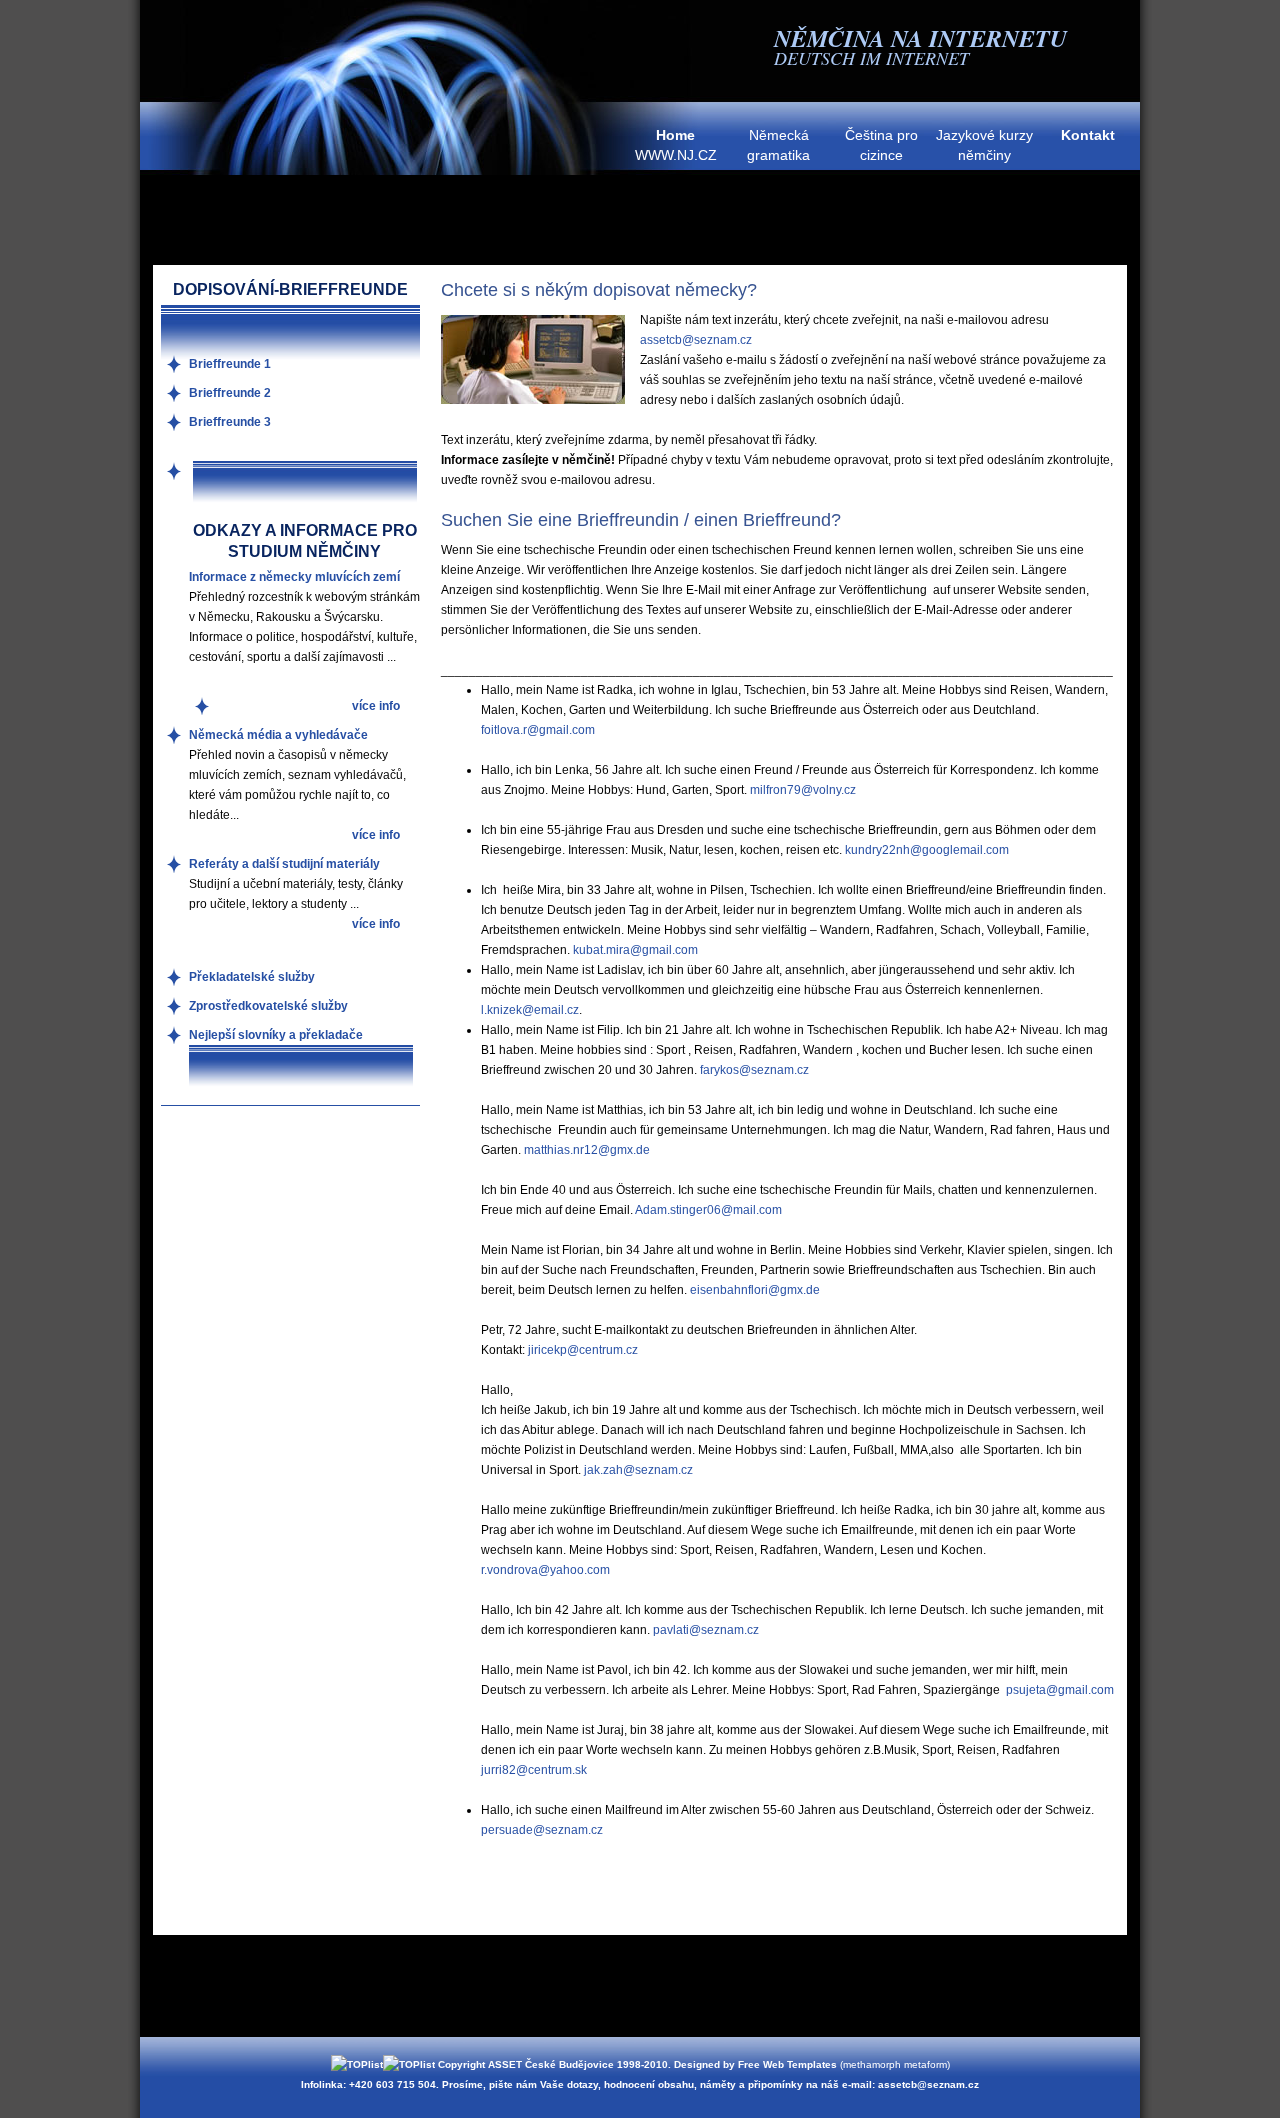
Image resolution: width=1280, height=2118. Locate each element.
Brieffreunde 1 (230, 364)
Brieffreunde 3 (230, 422)
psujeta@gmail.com (1060, 1690)
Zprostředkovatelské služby (268, 1006)
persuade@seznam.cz (542, 1830)
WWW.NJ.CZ (676, 145)
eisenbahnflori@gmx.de (755, 1290)
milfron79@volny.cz (803, 790)
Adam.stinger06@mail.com (708, 1210)
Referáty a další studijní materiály (284, 864)
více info (376, 706)
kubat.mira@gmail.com (635, 950)
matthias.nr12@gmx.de (587, 1150)
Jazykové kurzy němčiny (984, 145)
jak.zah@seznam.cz (638, 1470)
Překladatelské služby (252, 977)
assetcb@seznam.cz (696, 340)
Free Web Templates (787, 2064)
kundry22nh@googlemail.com (927, 850)
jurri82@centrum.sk (534, 1770)
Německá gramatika (778, 145)
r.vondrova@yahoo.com (545, 1570)
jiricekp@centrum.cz (583, 1350)
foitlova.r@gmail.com (538, 730)
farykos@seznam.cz (754, 1070)
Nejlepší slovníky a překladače (276, 1035)
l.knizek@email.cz (530, 1010)
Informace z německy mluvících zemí (294, 577)
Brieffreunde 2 (230, 393)
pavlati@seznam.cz (706, 1630)
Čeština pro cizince (881, 145)
